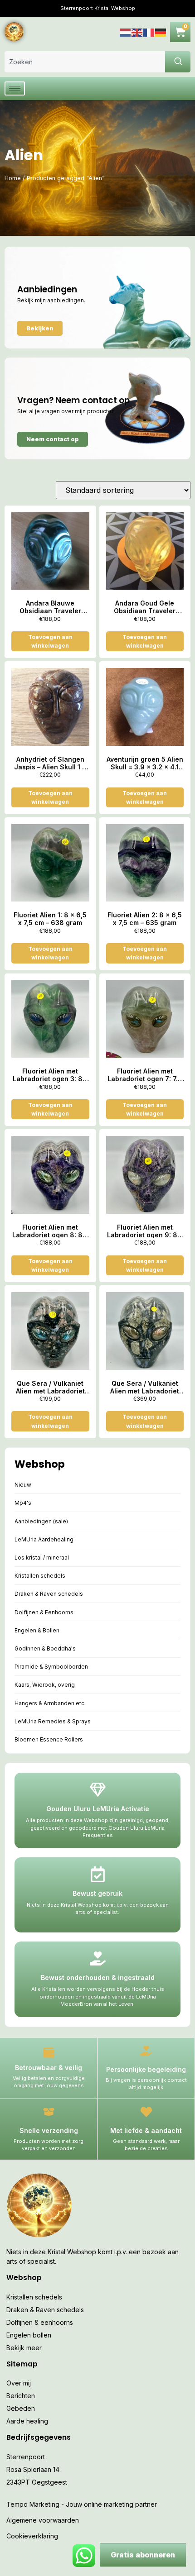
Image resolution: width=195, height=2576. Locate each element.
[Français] (149, 31)
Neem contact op (53, 439)
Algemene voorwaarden (43, 2520)
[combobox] (85, 62)
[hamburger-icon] (15, 88)
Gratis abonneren (143, 2555)
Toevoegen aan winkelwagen (50, 641)
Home (13, 178)
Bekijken (40, 328)
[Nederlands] (126, 31)
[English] (137, 31)
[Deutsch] (161, 31)
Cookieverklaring (32, 2536)
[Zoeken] (178, 62)
